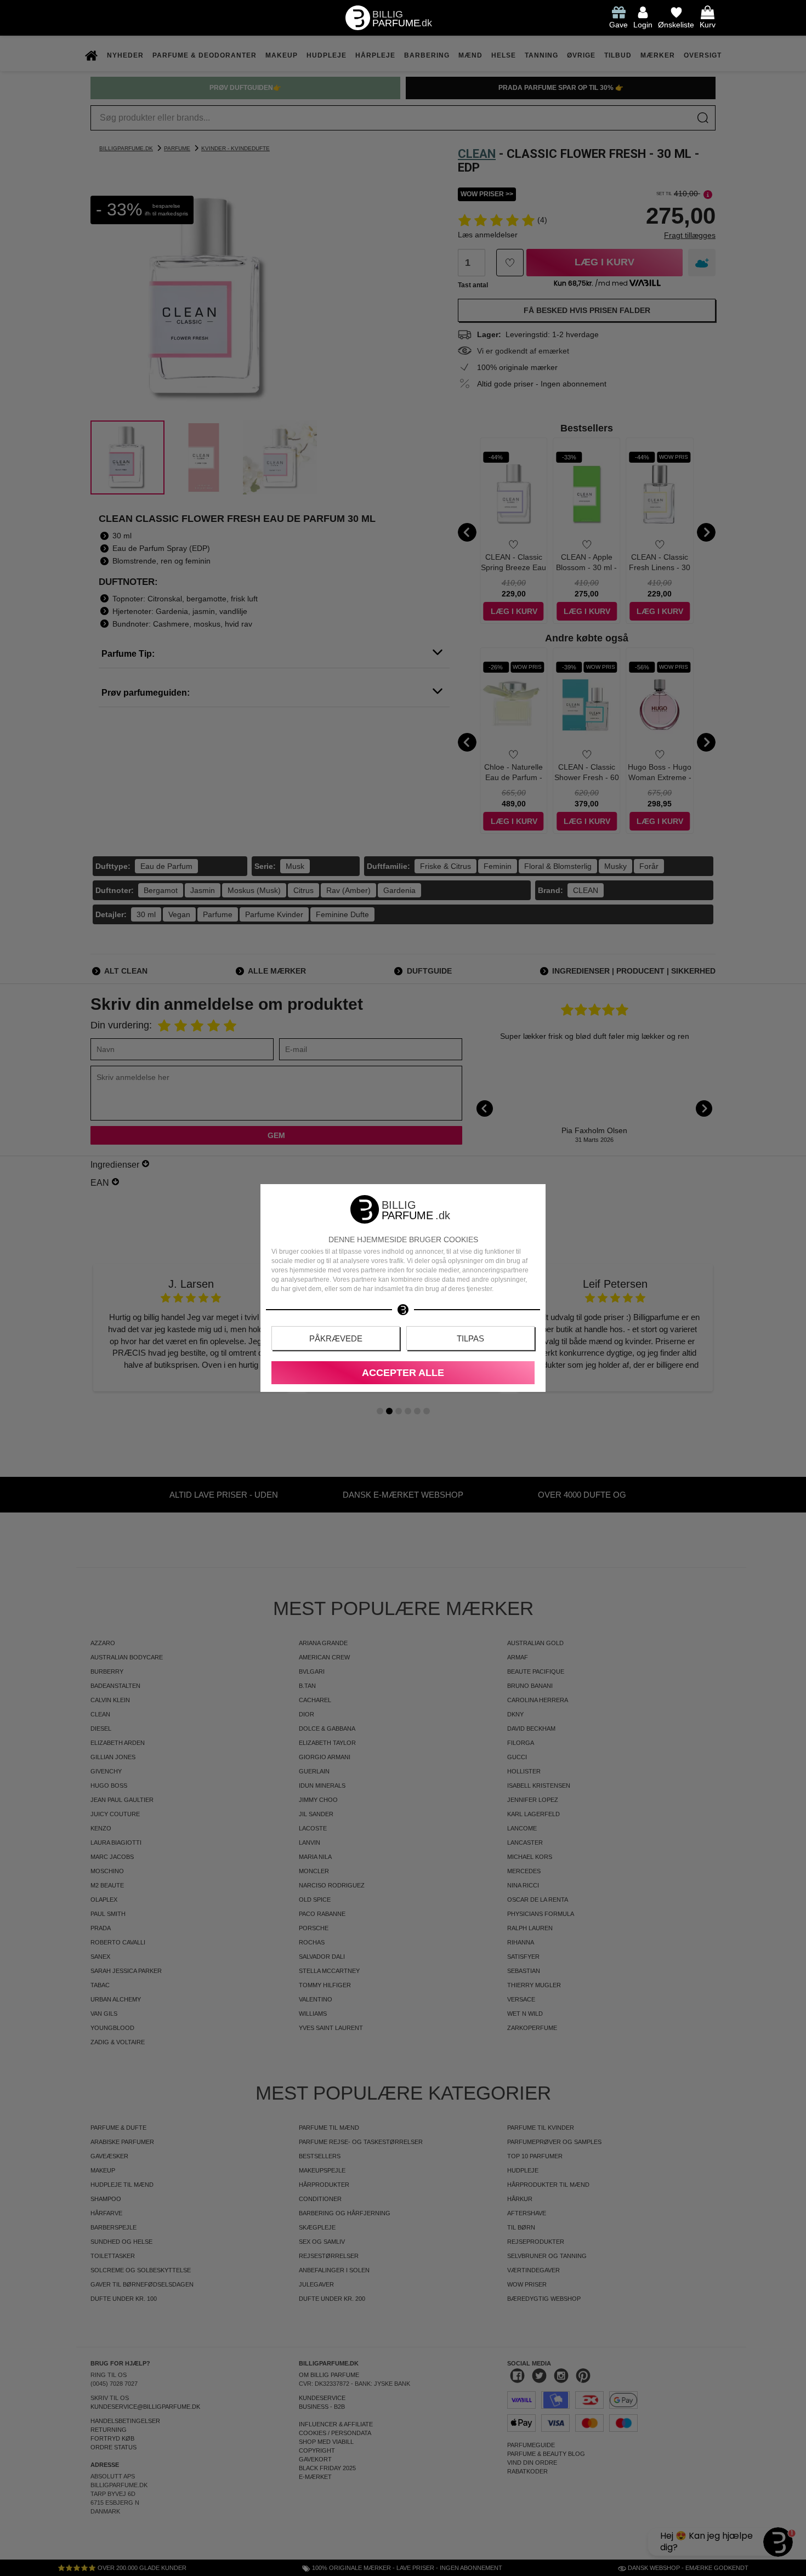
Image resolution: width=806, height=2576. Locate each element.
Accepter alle (403, 1373)
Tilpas (470, 1338)
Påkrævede (336, 1338)
